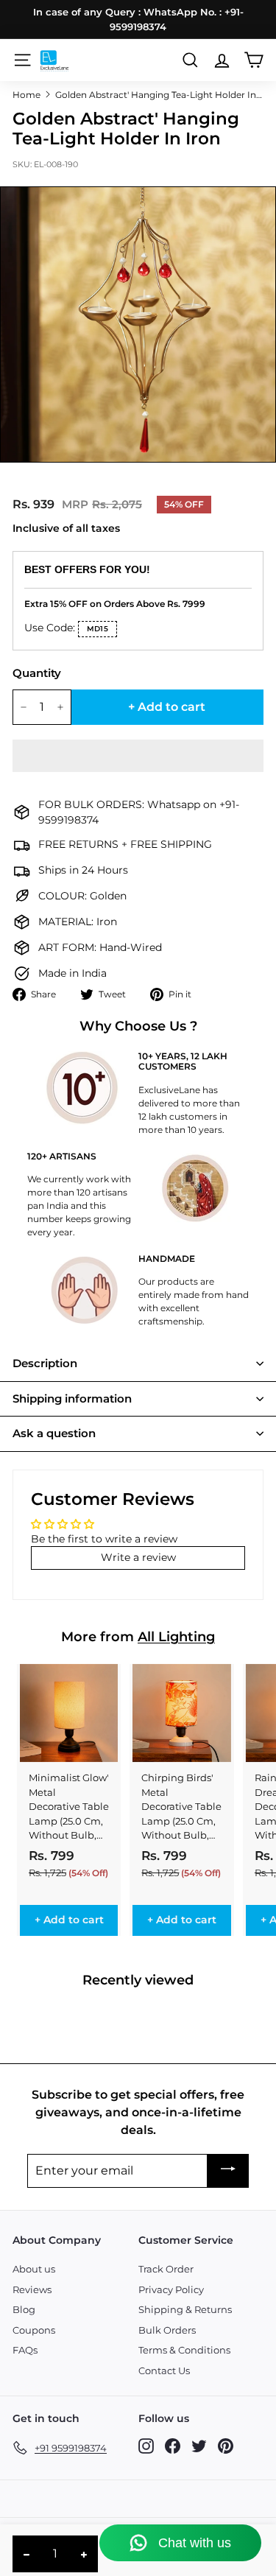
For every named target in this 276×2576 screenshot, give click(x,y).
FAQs (25, 2350)
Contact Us (164, 2370)
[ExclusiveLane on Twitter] (199, 2445)
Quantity (37, 673)
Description (45, 1363)
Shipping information (72, 1398)
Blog (24, 2309)
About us (34, 2269)
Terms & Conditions (184, 2350)
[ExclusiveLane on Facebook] (173, 2445)
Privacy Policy (171, 2289)
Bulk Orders (167, 2330)
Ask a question (54, 1433)
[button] (138, 756)
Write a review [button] (138, 1557)
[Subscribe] (228, 2171)
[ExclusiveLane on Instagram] (146, 2445)
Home (26, 95)
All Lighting (176, 1637)
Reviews (32, 2289)
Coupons (34, 2330)
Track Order (166, 2269)
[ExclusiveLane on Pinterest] (226, 2445)
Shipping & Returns (185, 2309)
